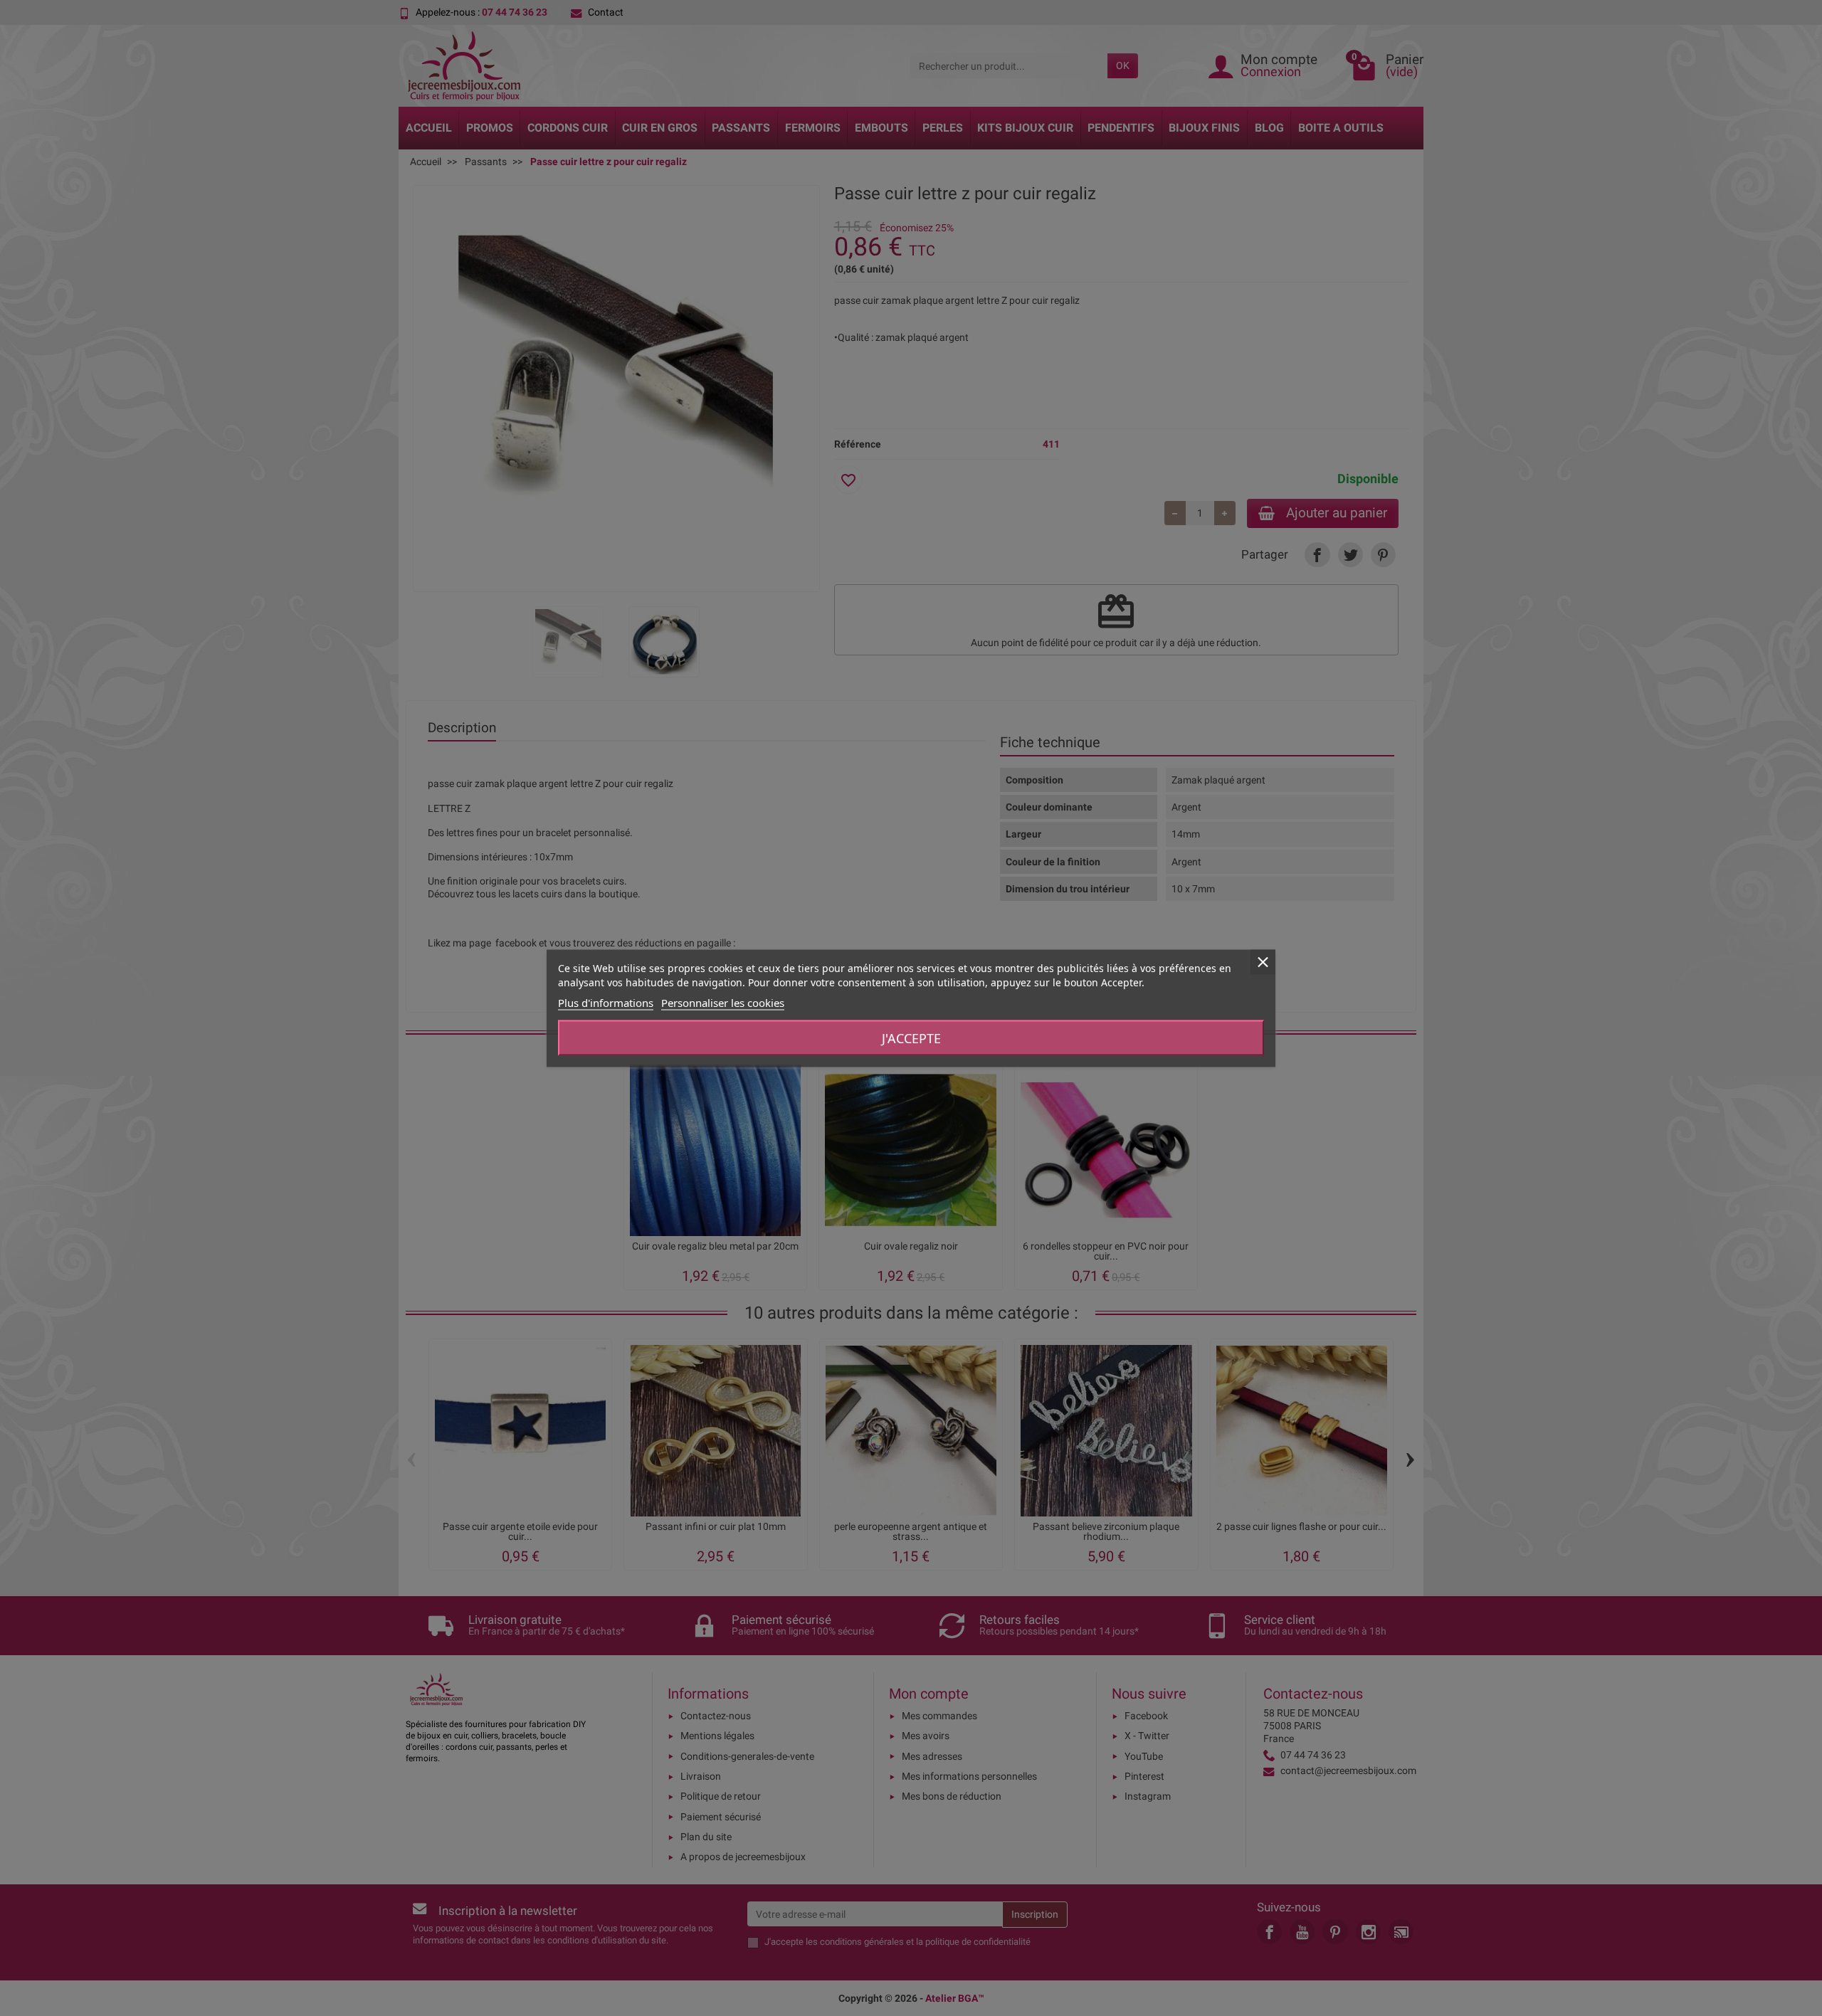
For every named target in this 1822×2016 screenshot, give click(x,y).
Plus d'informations (606, 1002)
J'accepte (911, 1038)
